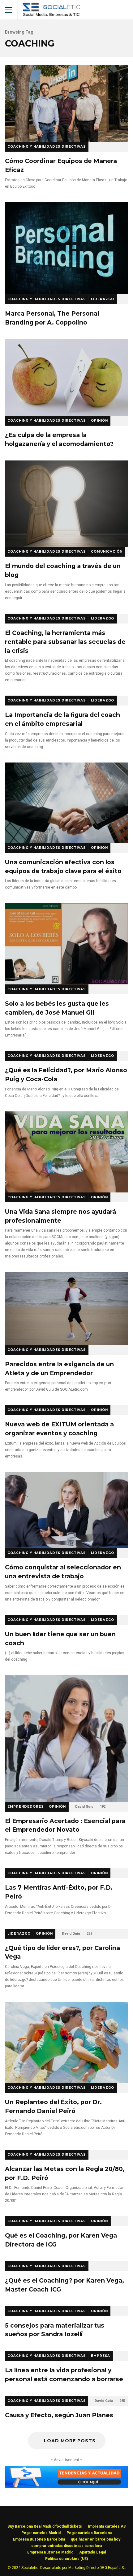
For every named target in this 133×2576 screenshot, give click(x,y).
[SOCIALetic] (51, 11)
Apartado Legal (92, 2552)
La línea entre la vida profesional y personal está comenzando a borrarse (64, 2375)
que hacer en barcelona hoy (96, 2539)
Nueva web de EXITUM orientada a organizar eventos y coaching (59, 1429)
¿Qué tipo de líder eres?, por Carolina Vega (62, 1952)
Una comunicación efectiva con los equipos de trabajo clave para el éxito (66, 803)
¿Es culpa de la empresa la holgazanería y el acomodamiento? (66, 378)
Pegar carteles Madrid (41, 2533)
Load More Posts (70, 2441)
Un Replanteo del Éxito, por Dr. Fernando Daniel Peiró (66, 2042)
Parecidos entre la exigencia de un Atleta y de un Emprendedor (66, 1308)
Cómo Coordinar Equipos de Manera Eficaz (66, 103)
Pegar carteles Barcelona (89, 2533)
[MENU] (9, 10)
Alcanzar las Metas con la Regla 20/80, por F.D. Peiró (65, 2173)
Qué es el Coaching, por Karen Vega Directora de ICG (61, 2240)
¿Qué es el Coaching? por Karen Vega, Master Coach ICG (64, 2285)
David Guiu (84, 1807)
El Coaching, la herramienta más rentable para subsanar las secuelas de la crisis (65, 642)
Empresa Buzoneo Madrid (50, 2552)
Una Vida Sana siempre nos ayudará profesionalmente (66, 1152)
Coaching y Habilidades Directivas (47, 147)
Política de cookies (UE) (66, 2559)
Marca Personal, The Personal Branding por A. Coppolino (66, 248)
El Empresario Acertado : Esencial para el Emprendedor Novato (66, 1738)
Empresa (101, 2356)
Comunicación (107, 552)
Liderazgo (103, 299)
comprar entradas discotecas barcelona (67, 2546)
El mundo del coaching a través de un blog (66, 504)
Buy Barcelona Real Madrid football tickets (45, 2526)
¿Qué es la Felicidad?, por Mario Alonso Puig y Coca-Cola (66, 1075)
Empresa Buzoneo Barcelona (39, 2539)
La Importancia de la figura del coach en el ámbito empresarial (62, 719)
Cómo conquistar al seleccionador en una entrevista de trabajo (66, 1510)
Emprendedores (26, 1807)
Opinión (99, 421)
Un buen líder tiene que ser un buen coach (60, 1639)
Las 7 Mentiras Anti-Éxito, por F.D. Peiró (59, 1892)
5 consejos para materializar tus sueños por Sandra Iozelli (55, 2330)
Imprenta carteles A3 (107, 2526)
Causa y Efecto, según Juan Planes (59, 2415)
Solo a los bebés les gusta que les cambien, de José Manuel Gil (66, 944)
